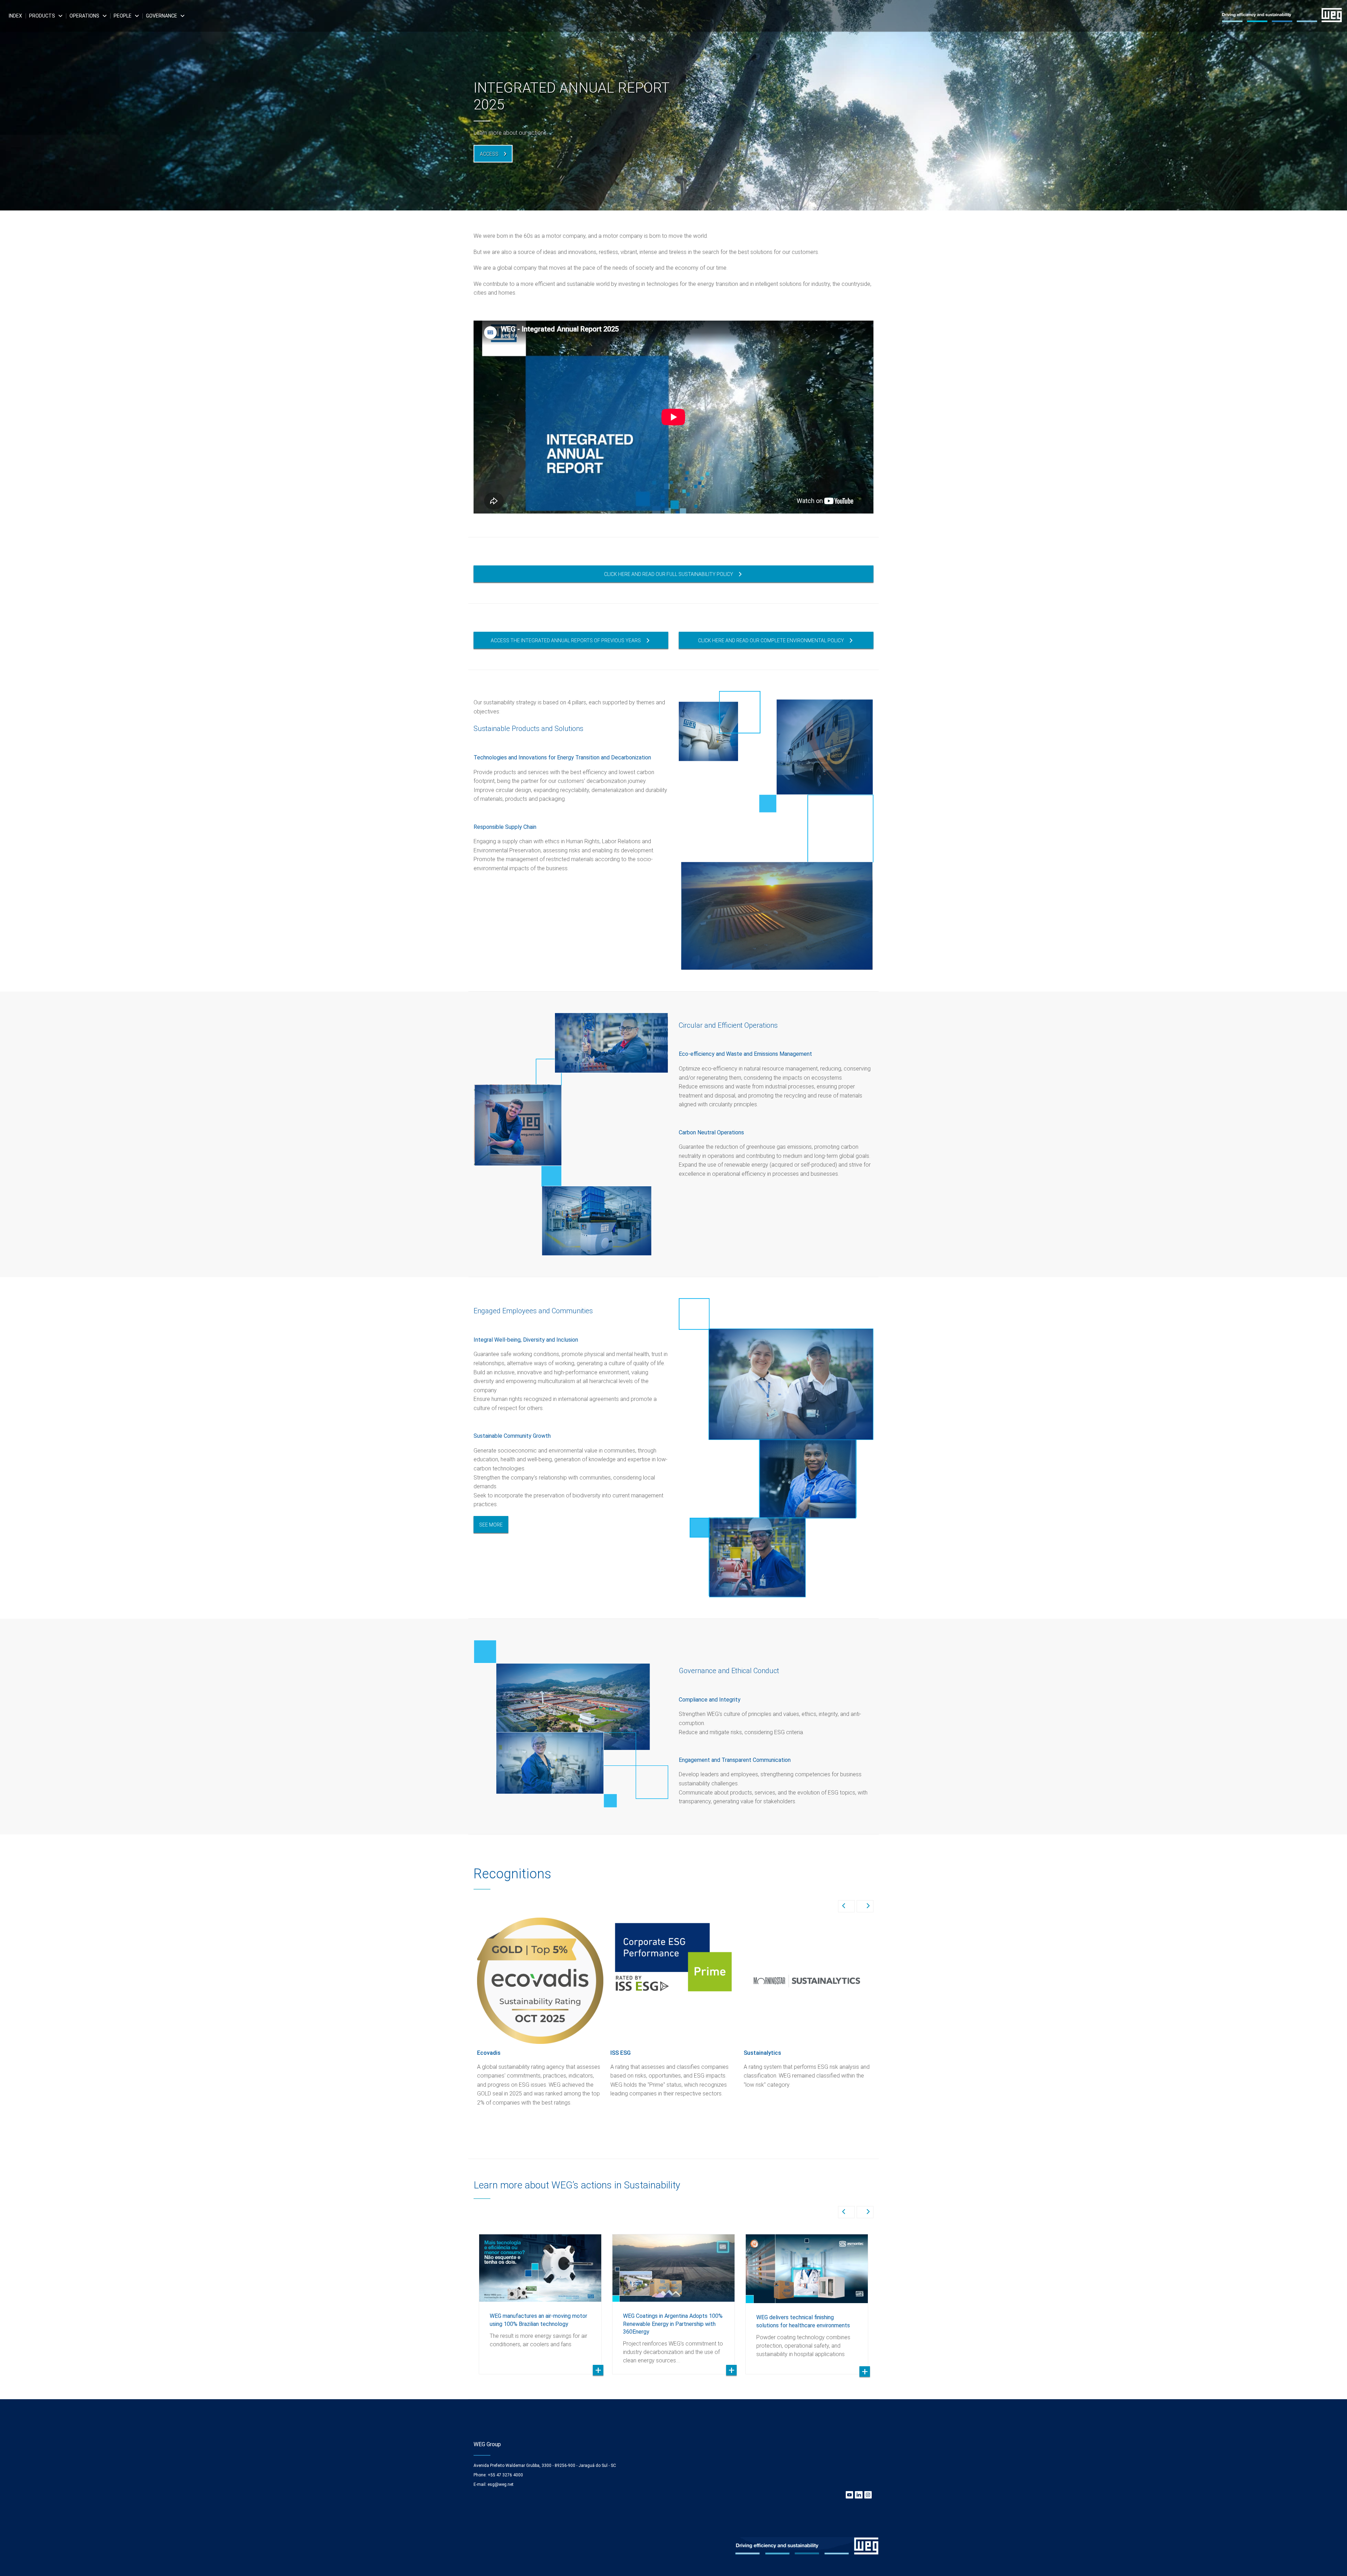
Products (42, 16)
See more (491, 1525)
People (123, 16)
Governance (162, 16)
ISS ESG (621, 2053)
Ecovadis (489, 2053)
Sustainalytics (762, 2053)
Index (15, 16)
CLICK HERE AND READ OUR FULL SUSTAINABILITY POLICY (669, 574)
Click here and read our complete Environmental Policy (771, 640)
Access (489, 154)
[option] (673, 105)
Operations (84, 16)
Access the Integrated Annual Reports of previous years (566, 640)
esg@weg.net (501, 2484)
